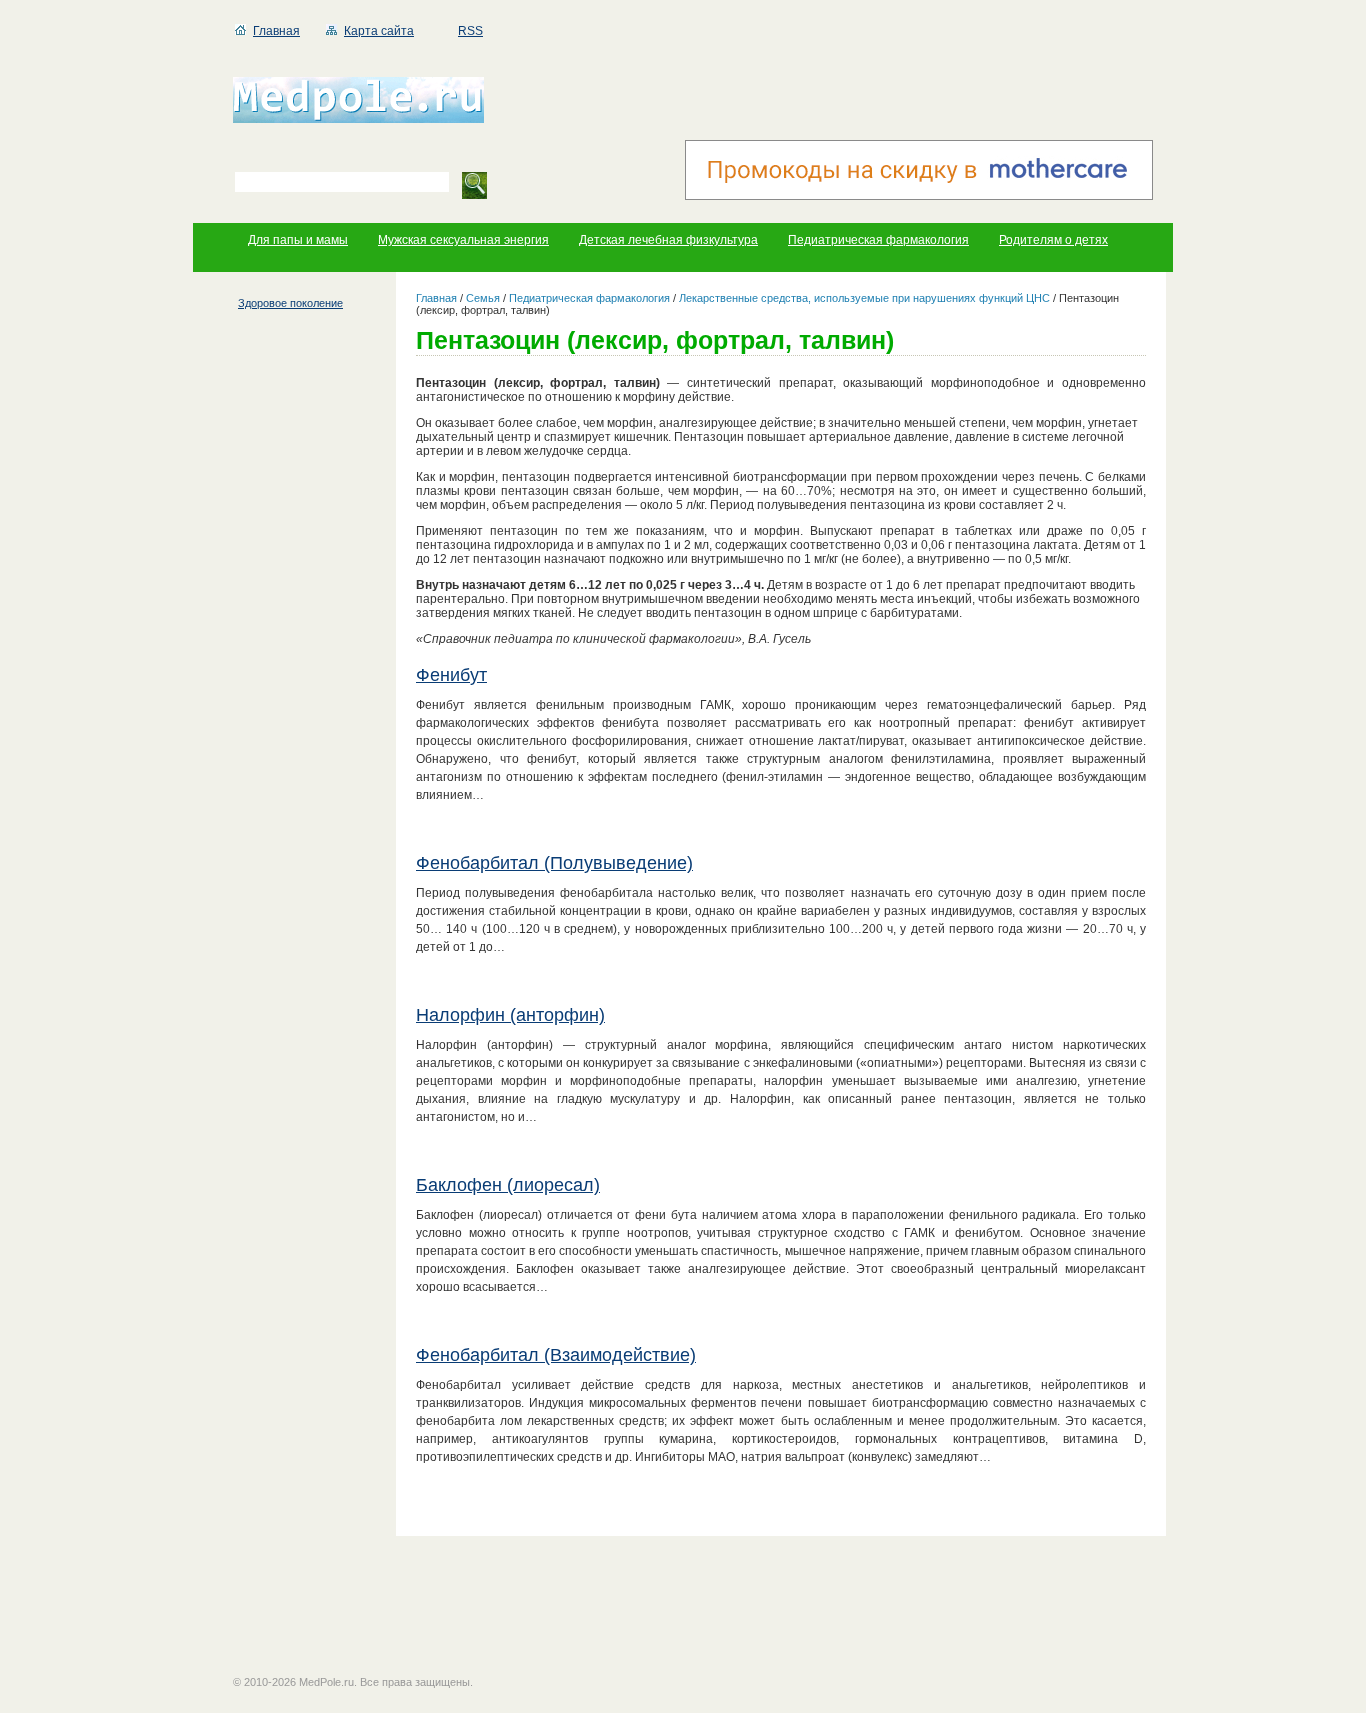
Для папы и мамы (298, 240)
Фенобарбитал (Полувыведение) (554, 863)
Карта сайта (379, 31)
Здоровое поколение (290, 303)
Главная (276, 31)
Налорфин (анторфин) (510, 1015)
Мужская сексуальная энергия (463, 240)
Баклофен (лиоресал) (508, 1185)
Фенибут (451, 675)
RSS (470, 31)
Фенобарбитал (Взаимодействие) (556, 1355)
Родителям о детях (1053, 240)
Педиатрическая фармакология (878, 240)
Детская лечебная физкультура (668, 240)
